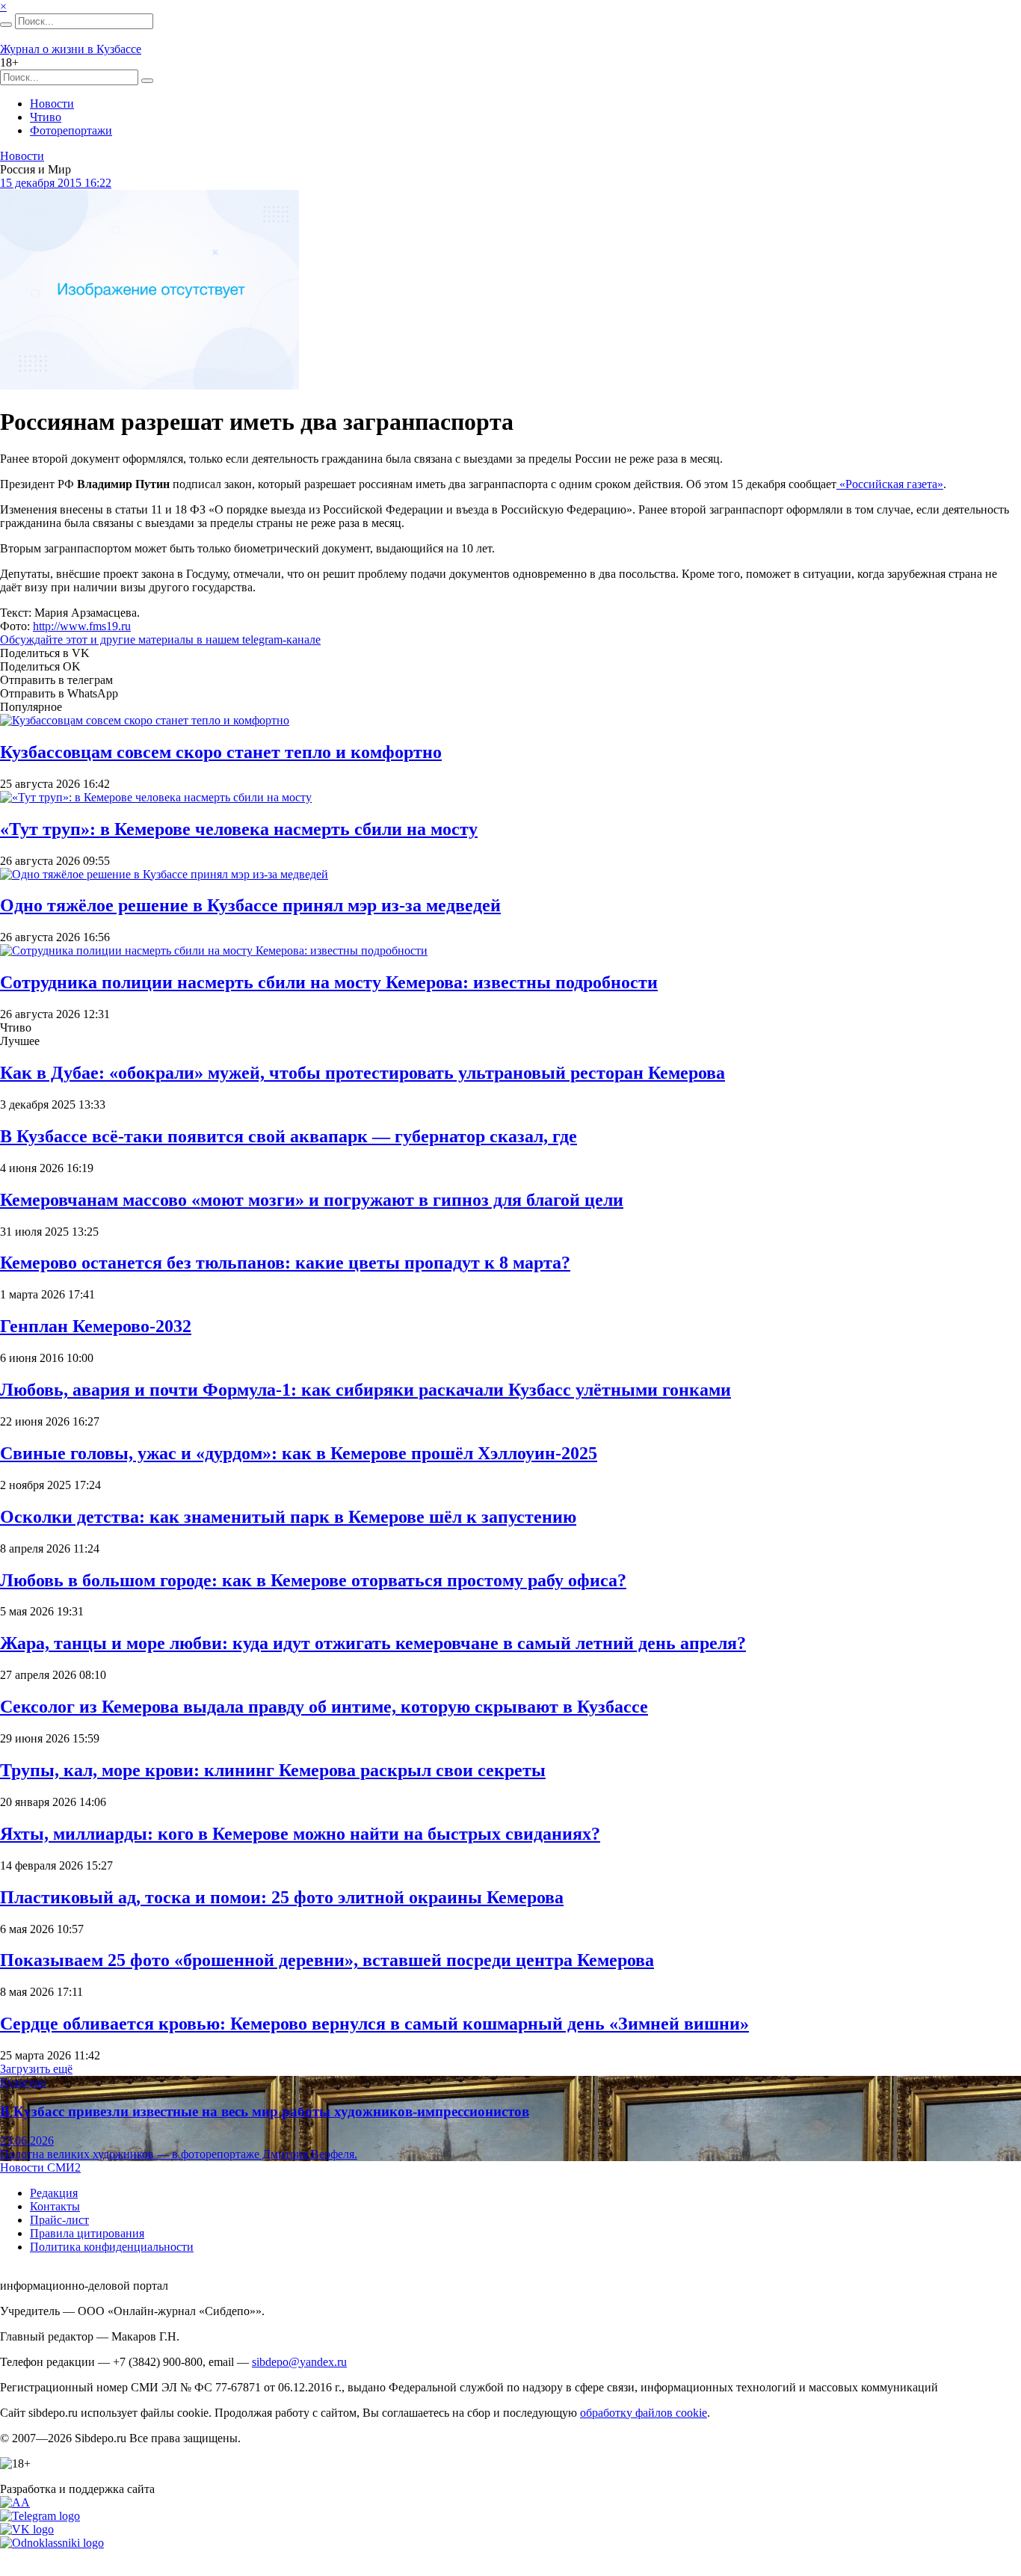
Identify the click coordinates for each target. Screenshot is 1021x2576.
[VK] (27, 2529)
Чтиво (46, 117)
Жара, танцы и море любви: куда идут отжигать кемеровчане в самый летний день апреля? (373, 1643)
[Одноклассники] (52, 2543)
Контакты (55, 2206)
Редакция (54, 2193)
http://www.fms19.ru (82, 626)
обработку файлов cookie (644, 2413)
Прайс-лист (59, 2220)
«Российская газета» (890, 484)
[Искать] (6, 25)
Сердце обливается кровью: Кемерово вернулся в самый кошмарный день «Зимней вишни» (374, 2024)
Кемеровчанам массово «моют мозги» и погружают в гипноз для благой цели (312, 1200)
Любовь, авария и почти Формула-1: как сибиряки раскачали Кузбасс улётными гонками (365, 1390)
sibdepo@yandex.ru (299, 2362)
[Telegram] (40, 2516)
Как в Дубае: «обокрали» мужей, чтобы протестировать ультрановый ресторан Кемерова (363, 1073)
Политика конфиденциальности (112, 2247)
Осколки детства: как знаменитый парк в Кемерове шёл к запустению (288, 1517)
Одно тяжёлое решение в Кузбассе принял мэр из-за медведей (250, 905)
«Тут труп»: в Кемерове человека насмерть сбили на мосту (239, 829)
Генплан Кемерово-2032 (96, 1326)
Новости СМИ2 (40, 2167)
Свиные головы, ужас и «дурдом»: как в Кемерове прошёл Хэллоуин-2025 (299, 1453)
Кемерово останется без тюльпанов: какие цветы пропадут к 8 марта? (285, 1263)
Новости (52, 104)
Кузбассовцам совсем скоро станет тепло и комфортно (221, 752)
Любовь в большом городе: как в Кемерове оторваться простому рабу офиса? (313, 1580)
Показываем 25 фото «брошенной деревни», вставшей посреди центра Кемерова (327, 1960)
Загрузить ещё (36, 2069)
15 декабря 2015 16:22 (56, 183)
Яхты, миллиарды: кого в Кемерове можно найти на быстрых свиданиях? (300, 1834)
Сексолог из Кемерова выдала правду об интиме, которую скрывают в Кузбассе (324, 1707)
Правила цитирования (87, 2233)
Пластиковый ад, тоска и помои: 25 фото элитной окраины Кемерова (282, 1897)
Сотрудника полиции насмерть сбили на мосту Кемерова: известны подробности (329, 982)
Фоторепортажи (71, 130)
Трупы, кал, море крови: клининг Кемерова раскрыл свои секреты (273, 1770)
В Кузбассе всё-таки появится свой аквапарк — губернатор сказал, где (289, 1136)
